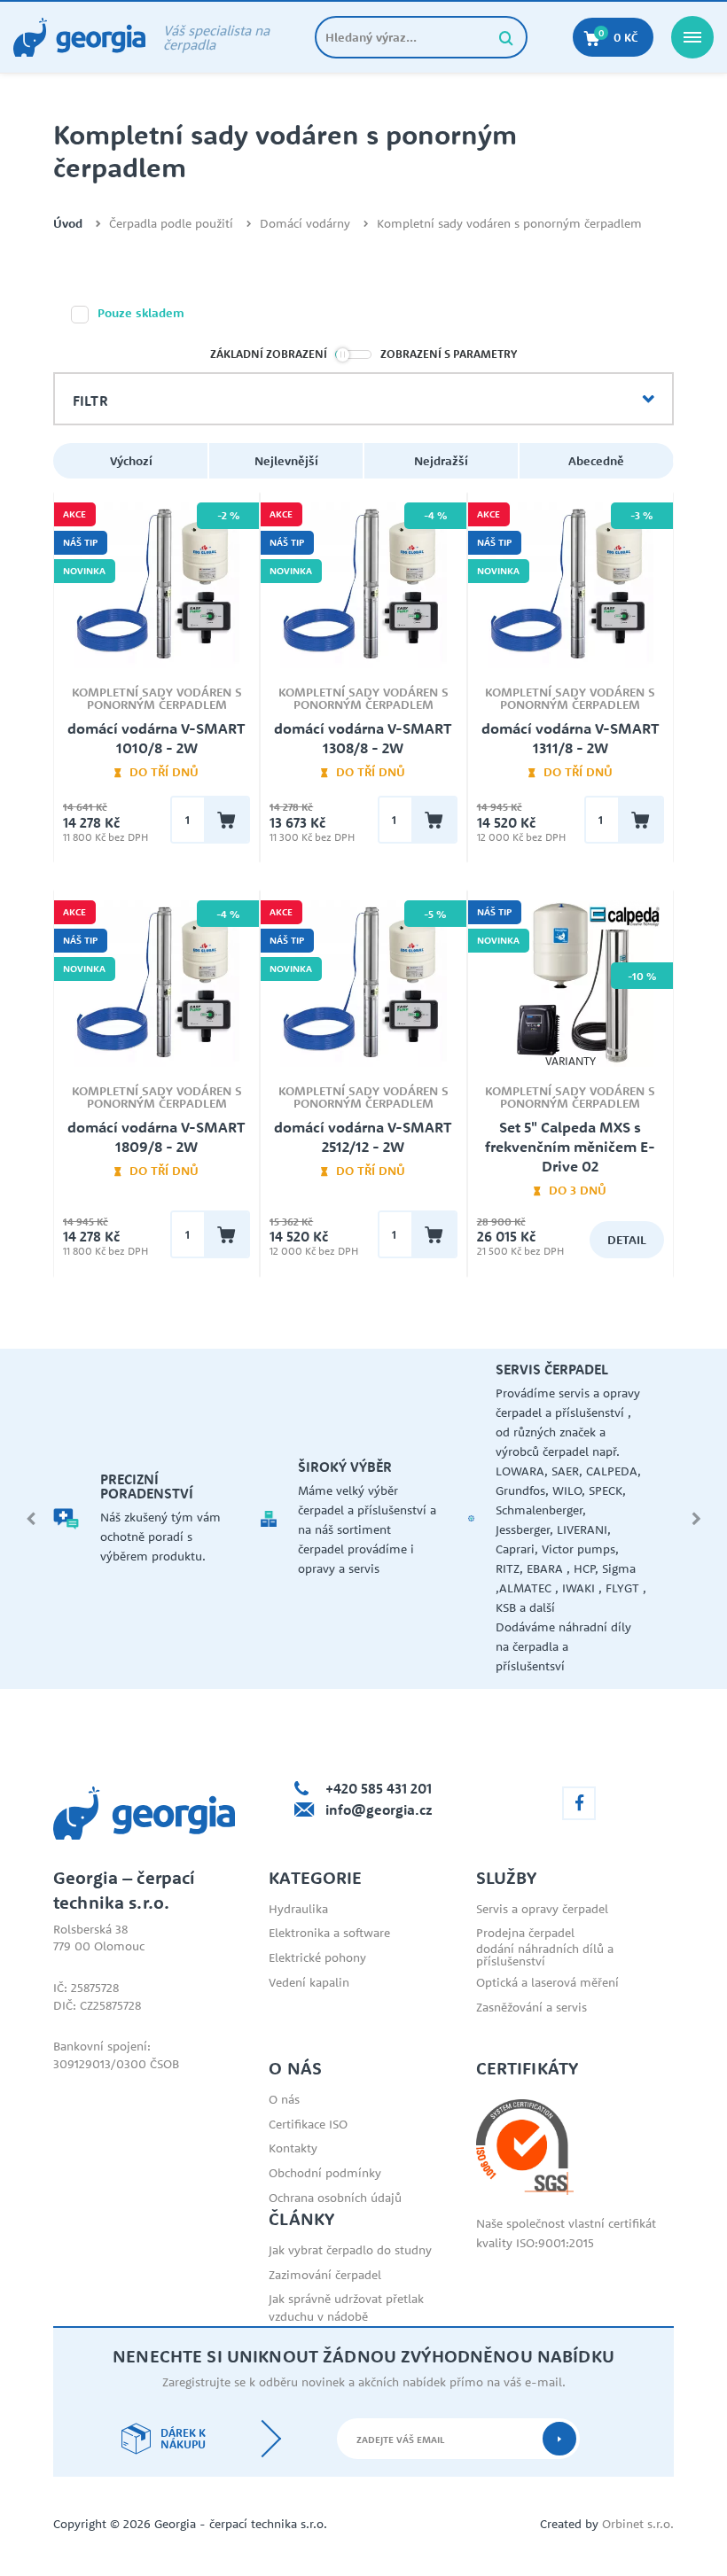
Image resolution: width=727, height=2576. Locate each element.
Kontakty (293, 2148)
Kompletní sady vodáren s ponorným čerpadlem (509, 224)
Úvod (68, 224)
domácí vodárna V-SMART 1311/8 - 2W (571, 738)
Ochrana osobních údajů (335, 2198)
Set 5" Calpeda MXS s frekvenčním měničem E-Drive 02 (570, 1147)
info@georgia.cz (379, 1809)
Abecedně (596, 461)
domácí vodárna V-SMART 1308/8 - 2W (363, 738)
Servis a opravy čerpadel (542, 1909)
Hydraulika (298, 1909)
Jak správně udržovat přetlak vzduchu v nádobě (346, 2308)
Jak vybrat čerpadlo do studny (350, 2250)
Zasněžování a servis (532, 2007)
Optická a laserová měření (547, 1982)
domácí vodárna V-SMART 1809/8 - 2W (156, 1137)
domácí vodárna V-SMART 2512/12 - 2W (363, 1137)
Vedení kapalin (309, 1982)
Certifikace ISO (308, 2124)
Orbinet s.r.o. (638, 2524)
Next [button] (696, 1519)
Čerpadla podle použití (171, 224)
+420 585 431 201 (379, 1788)
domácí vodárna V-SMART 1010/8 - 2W (156, 738)
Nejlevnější (286, 461)
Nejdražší (441, 461)
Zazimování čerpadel (325, 2275)
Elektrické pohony (317, 1957)
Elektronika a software (329, 1933)
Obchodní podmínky (325, 2173)
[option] (157, 1519)
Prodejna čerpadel (525, 1933)
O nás (284, 2099)
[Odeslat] (559, 2439)
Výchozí (131, 461)
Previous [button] (31, 1519)
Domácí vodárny (305, 224)
